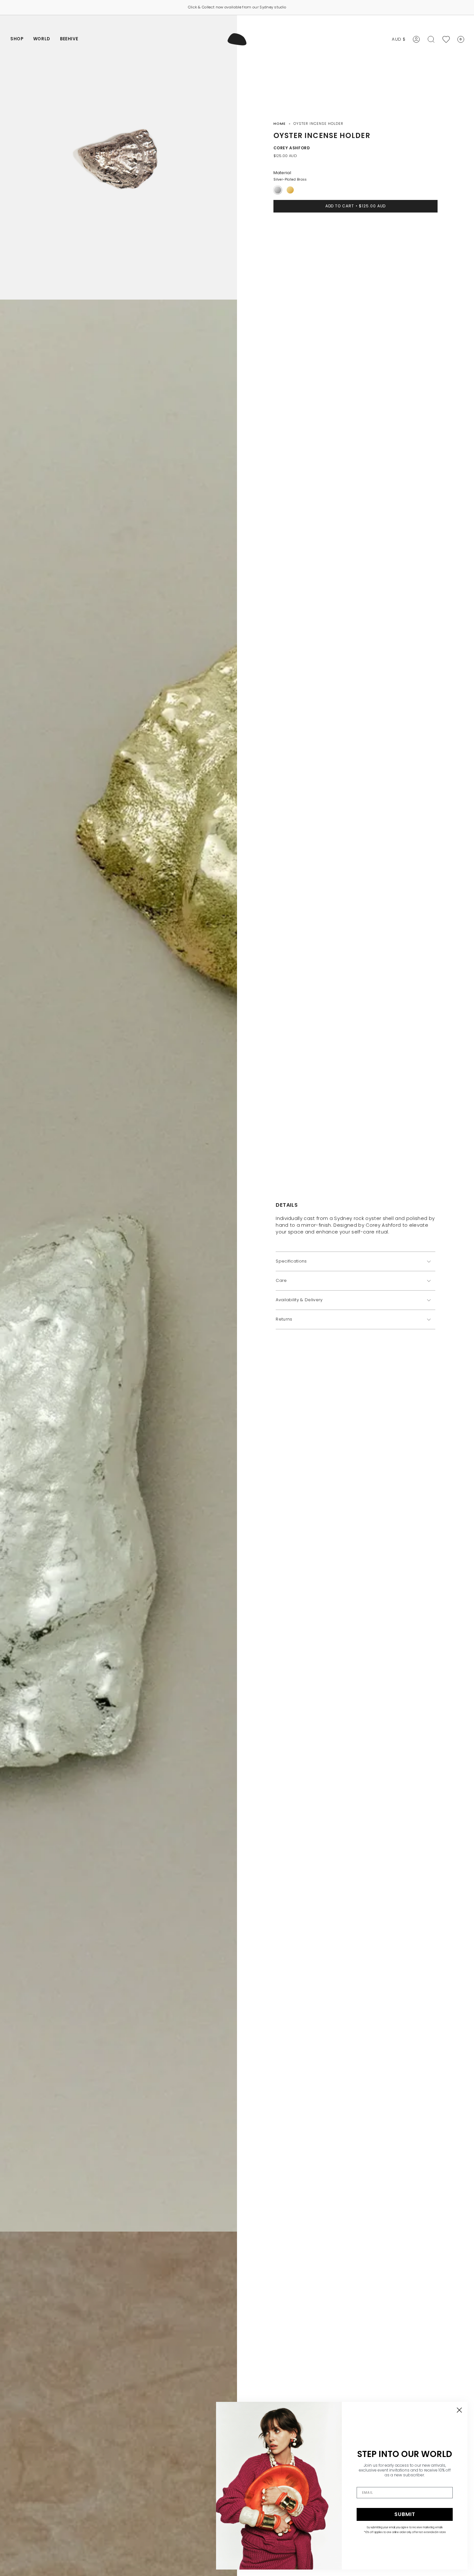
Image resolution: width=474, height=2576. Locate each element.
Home (280, 124)
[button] (17, 39)
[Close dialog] (459, 2410)
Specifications (291, 1261)
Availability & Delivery (299, 1300)
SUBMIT (405, 2514)
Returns (284, 1319)
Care (281, 1281)
